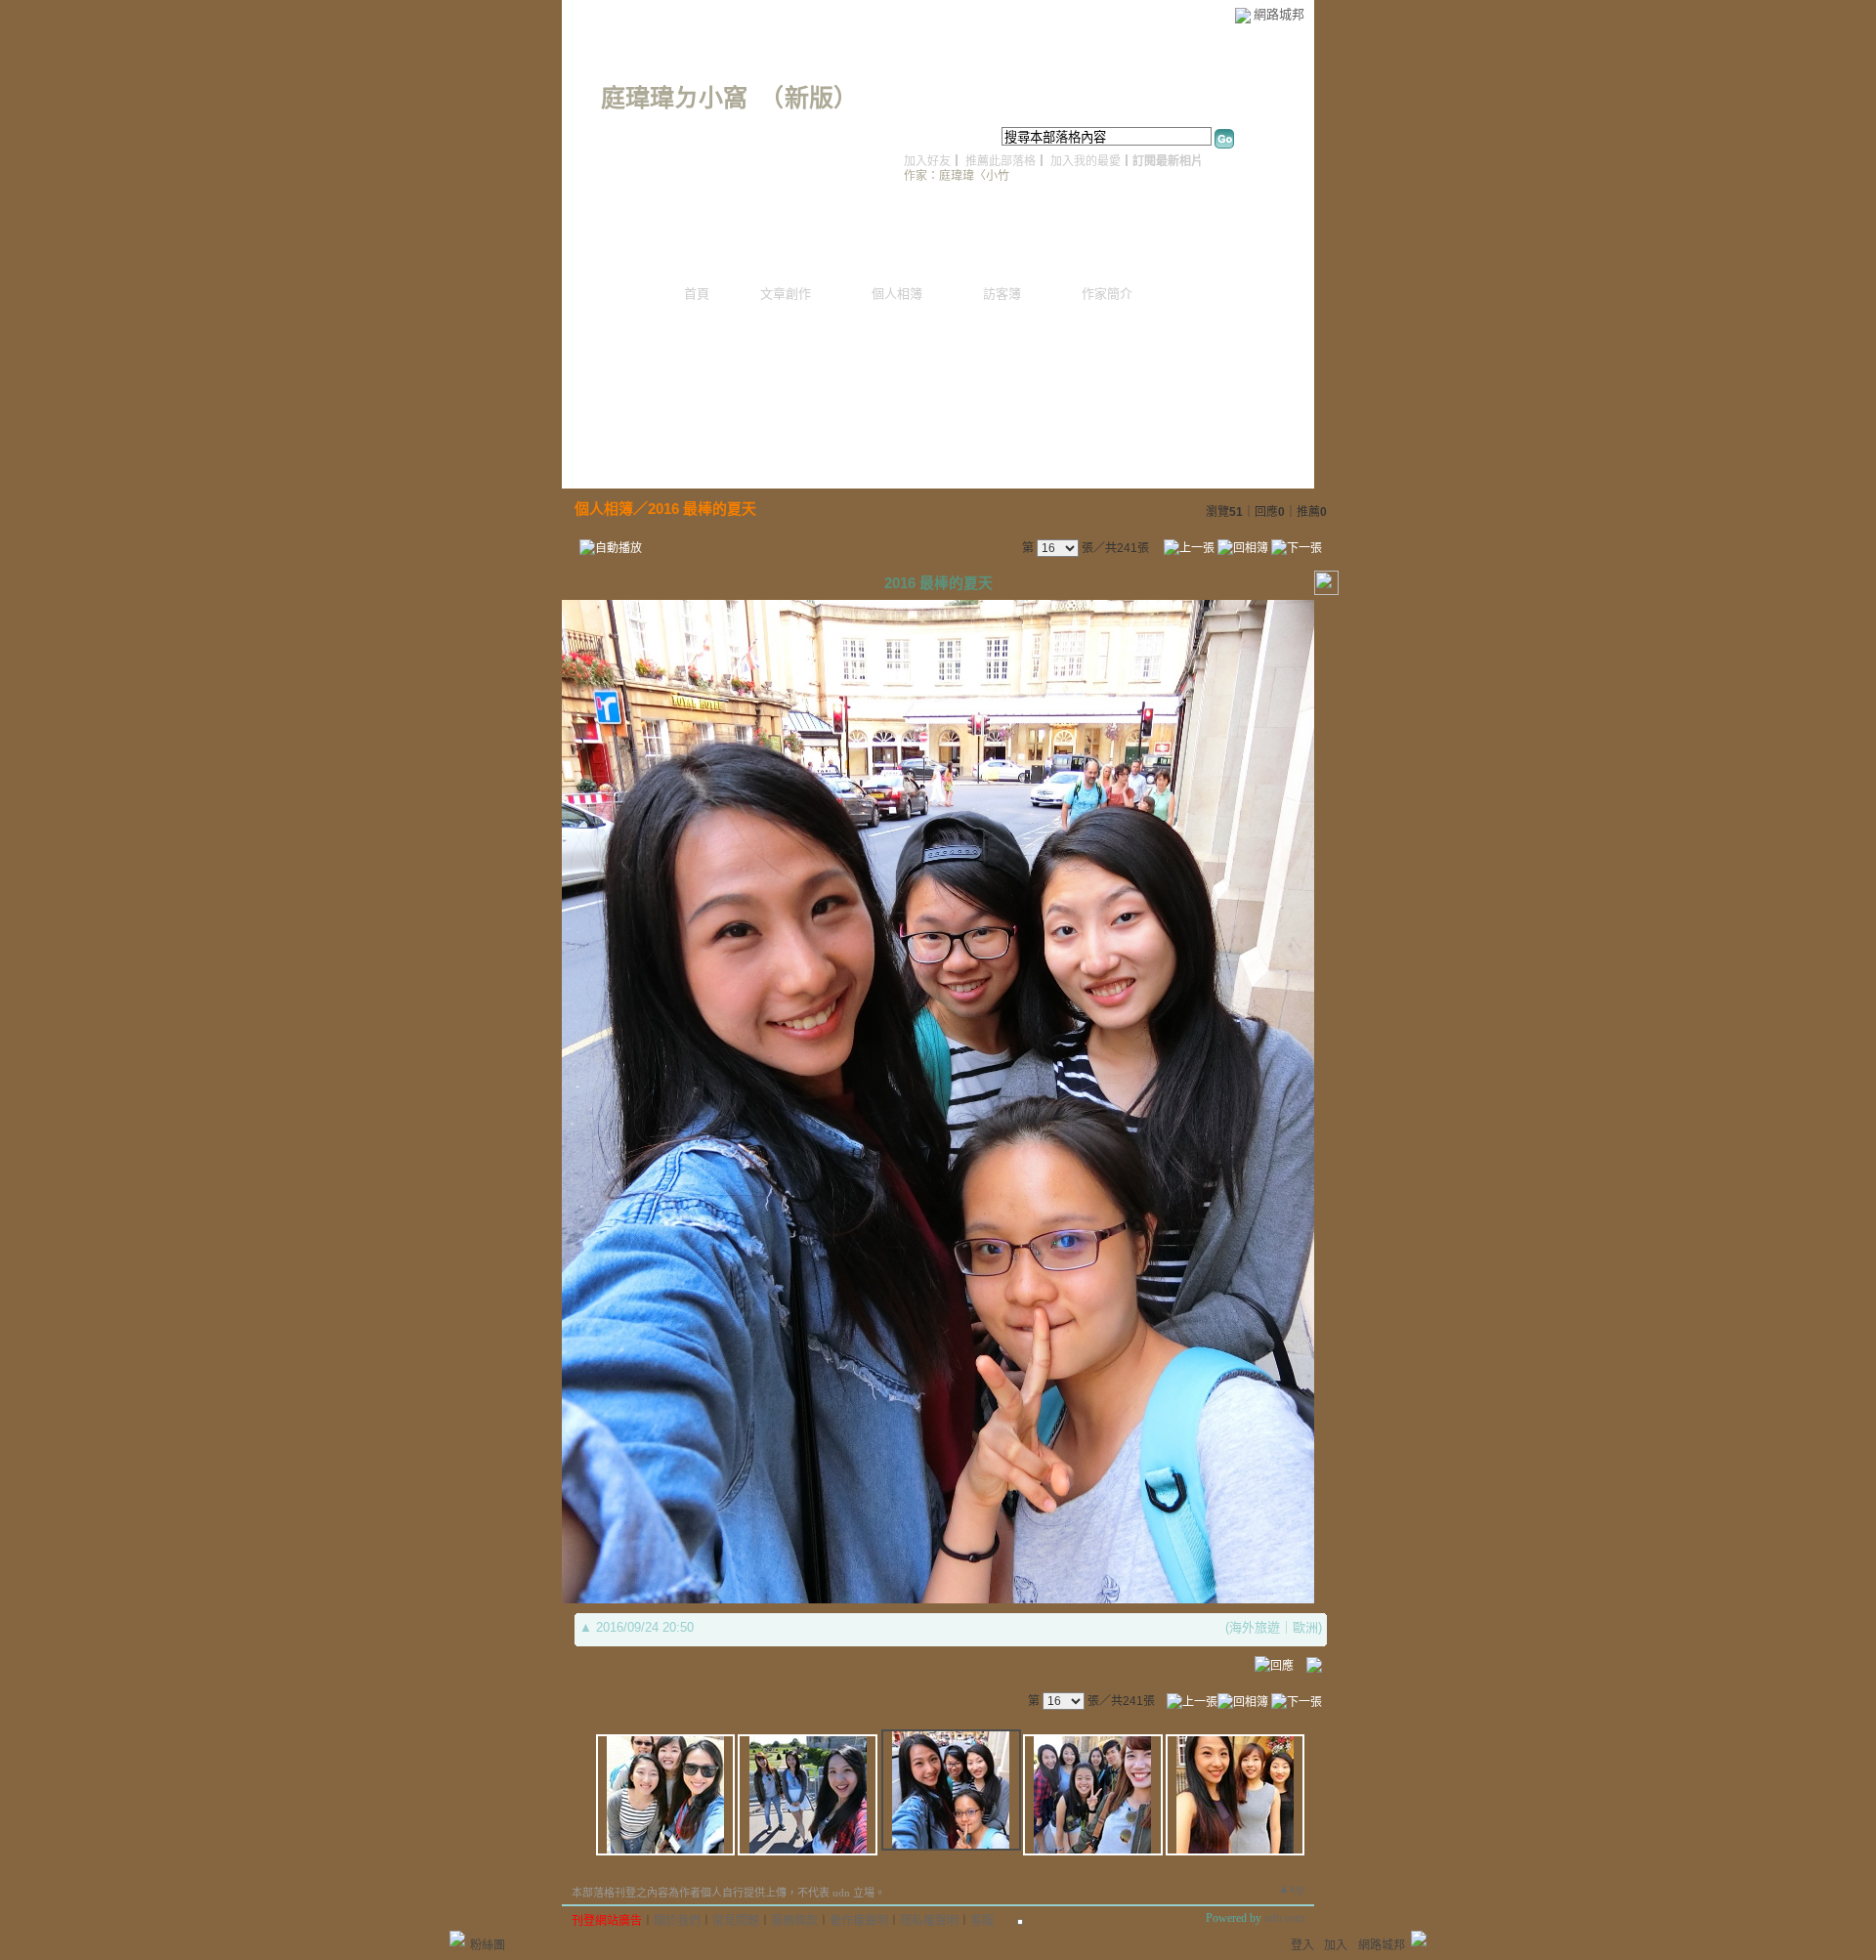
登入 (1302, 1945)
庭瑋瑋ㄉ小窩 (674, 98)
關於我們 (677, 1921)
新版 (809, 98)
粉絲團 (488, 1945)
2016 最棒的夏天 (702, 509)
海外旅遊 (1255, 1627)
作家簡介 (1107, 294)
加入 (1336, 1945)
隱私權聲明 (929, 1921)
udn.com (1284, 1918)
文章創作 (786, 294)
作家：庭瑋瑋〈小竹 (957, 176)
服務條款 (794, 1921)
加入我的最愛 (1086, 161)
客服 (982, 1921)
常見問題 (736, 1921)
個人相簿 (897, 294)
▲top (1291, 1889)
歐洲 (1305, 1627)
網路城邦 (1279, 14)
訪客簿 (1002, 294)
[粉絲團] (457, 1939)
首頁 (697, 294)
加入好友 (927, 161)
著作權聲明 (859, 1921)
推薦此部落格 (1001, 161)
